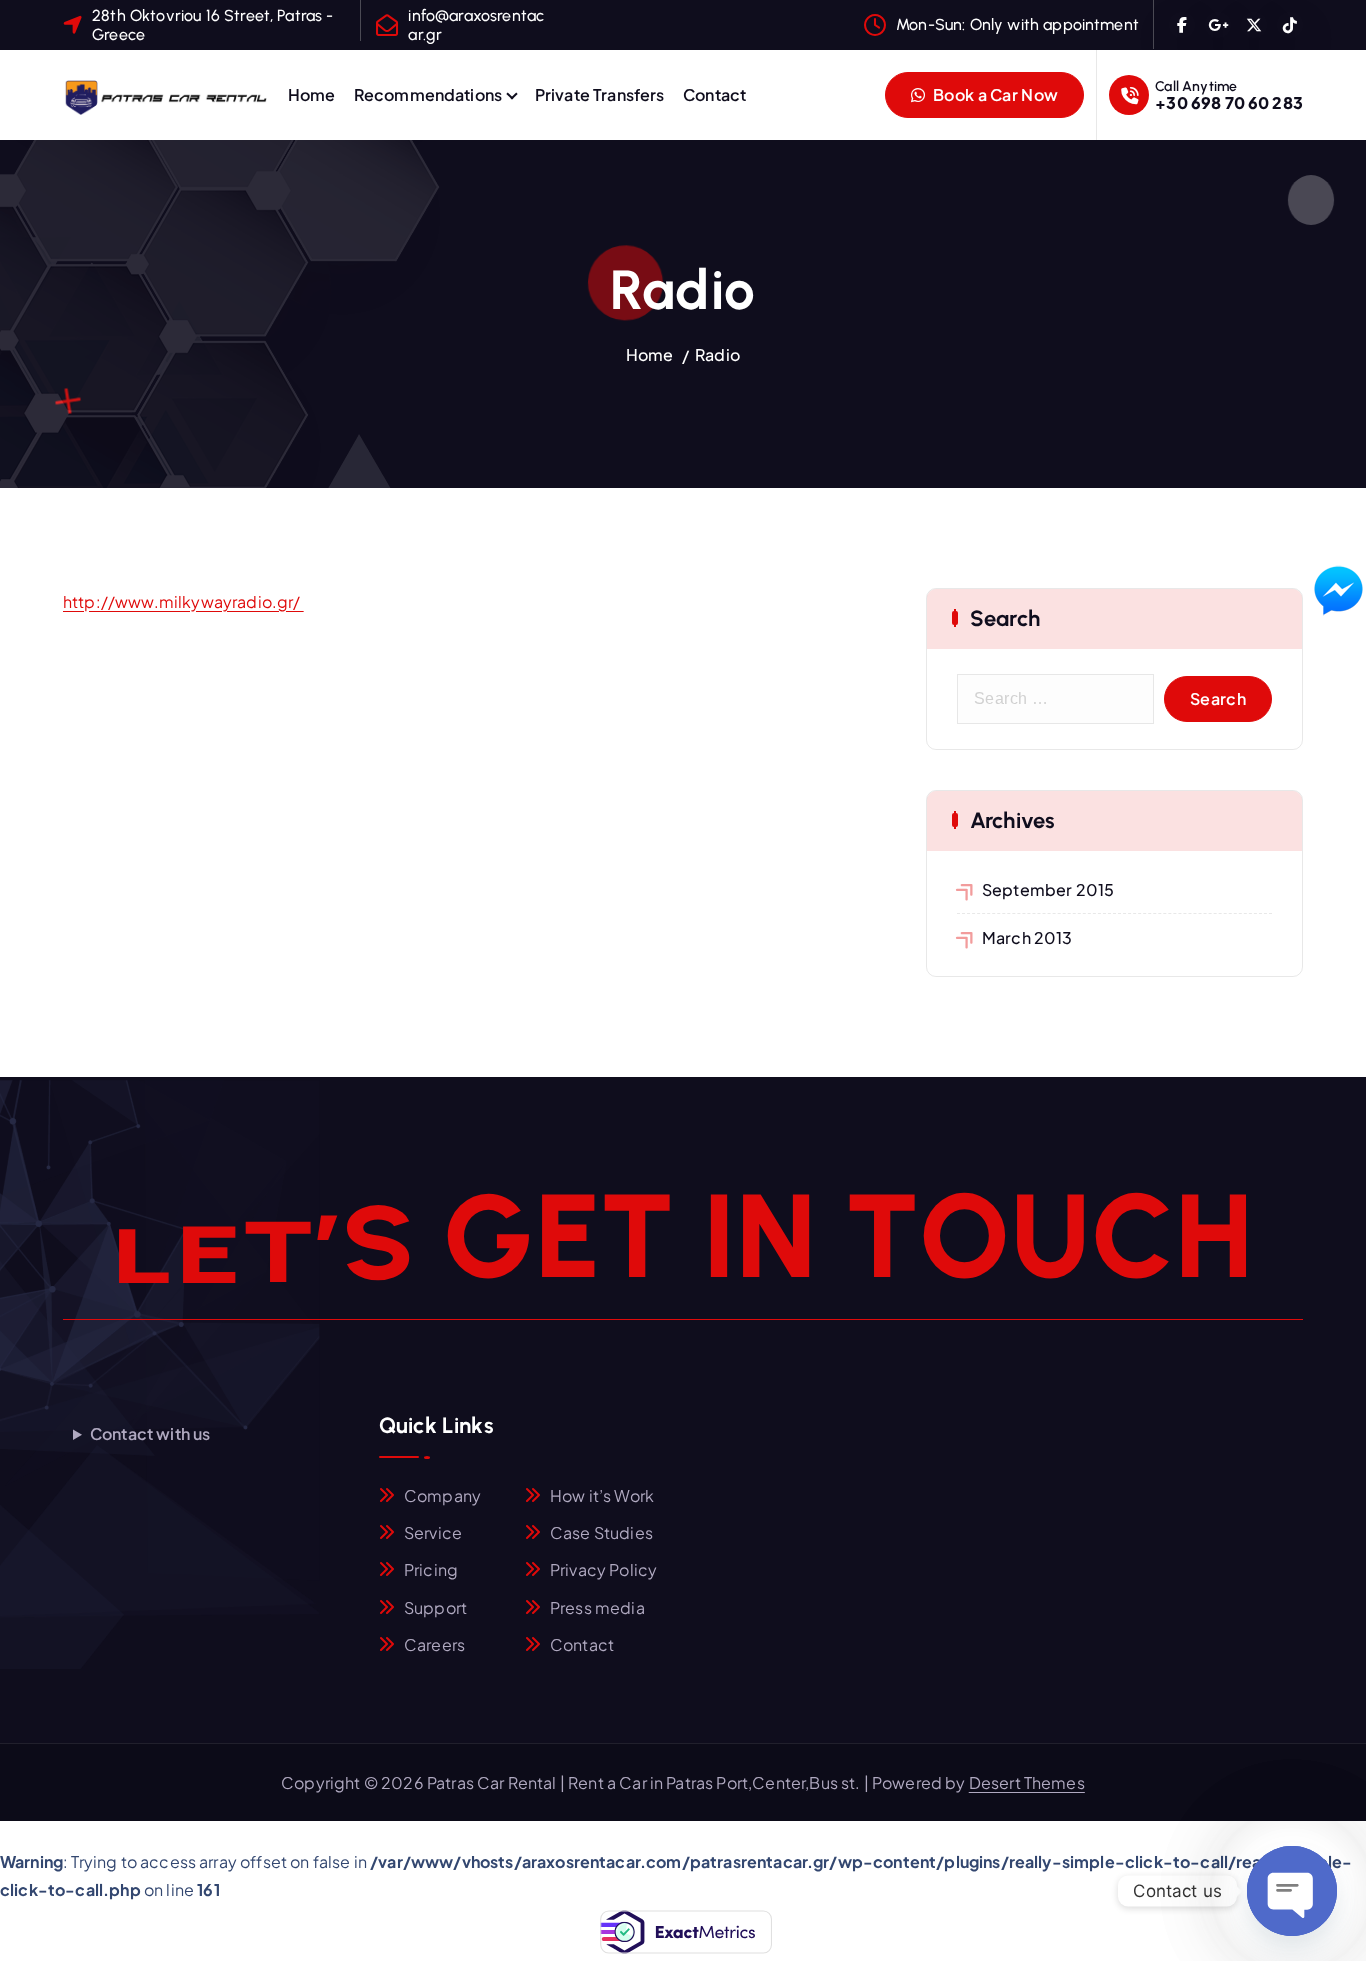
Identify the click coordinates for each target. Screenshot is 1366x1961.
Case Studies (601, 1532)
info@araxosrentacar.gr (476, 25)
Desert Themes (1027, 1782)
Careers (434, 1644)
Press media (597, 1607)
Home (312, 94)
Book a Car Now (994, 94)
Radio (717, 354)
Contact (714, 94)
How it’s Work (602, 1495)
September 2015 (1048, 889)
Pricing (431, 1569)
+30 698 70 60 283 (1229, 102)
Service (433, 1532)
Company (442, 1495)
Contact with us (150, 1433)
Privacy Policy (603, 1569)
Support (435, 1607)
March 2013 (1027, 937)
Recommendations (428, 94)
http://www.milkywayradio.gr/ (183, 601)
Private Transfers (600, 94)
